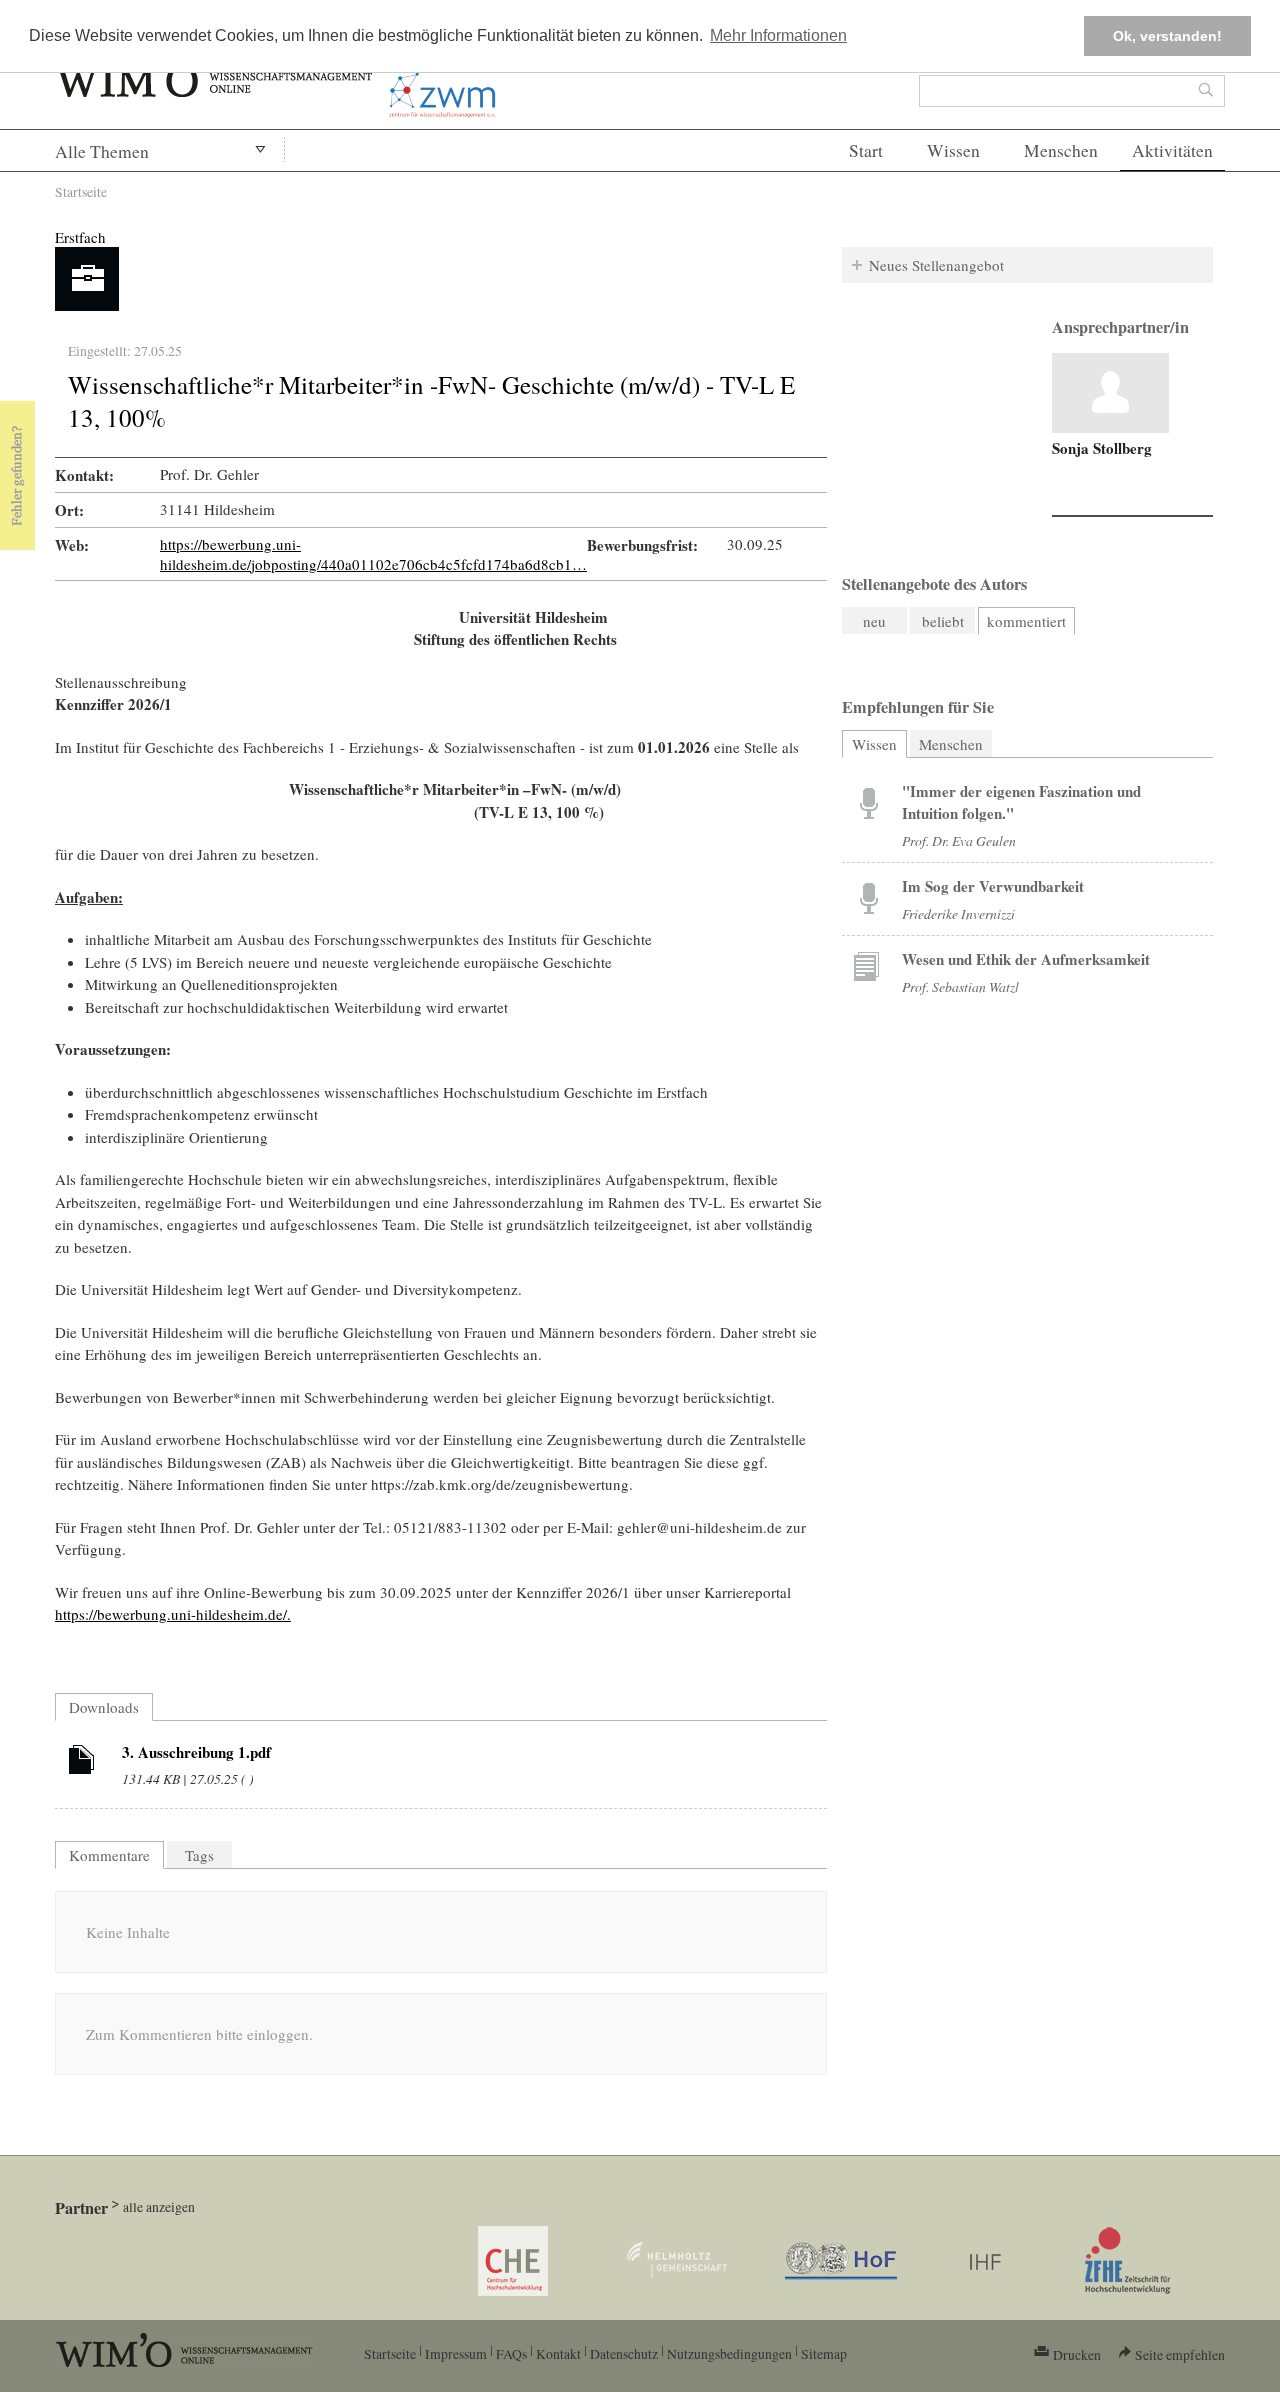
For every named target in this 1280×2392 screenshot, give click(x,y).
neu (874, 621)
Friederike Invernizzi (958, 913)
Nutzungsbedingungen (729, 2353)
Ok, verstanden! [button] (1167, 36)
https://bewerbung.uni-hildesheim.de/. (173, 1614)
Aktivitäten (1172, 150)
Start (866, 150)
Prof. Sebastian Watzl (960, 986)
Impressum (456, 2353)
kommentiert (1026, 621)
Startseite (81, 191)
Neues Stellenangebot (936, 265)
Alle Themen (102, 151)
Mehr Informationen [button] (778, 35)
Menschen (1061, 150)
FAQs (511, 2353)
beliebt (943, 621)
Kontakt (558, 2353)
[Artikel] (82, 1763)
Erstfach (80, 237)
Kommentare (109, 1855)
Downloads (104, 1707)
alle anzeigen (159, 2206)
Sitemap (824, 2353)
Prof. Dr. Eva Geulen (959, 840)
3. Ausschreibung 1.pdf (196, 1752)
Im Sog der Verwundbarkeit (993, 886)
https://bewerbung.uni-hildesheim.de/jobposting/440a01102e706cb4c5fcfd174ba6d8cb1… (373, 554)
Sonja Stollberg (1102, 448)
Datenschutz (624, 2353)
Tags (199, 1855)
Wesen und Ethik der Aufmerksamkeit (1026, 959)
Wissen (953, 150)
